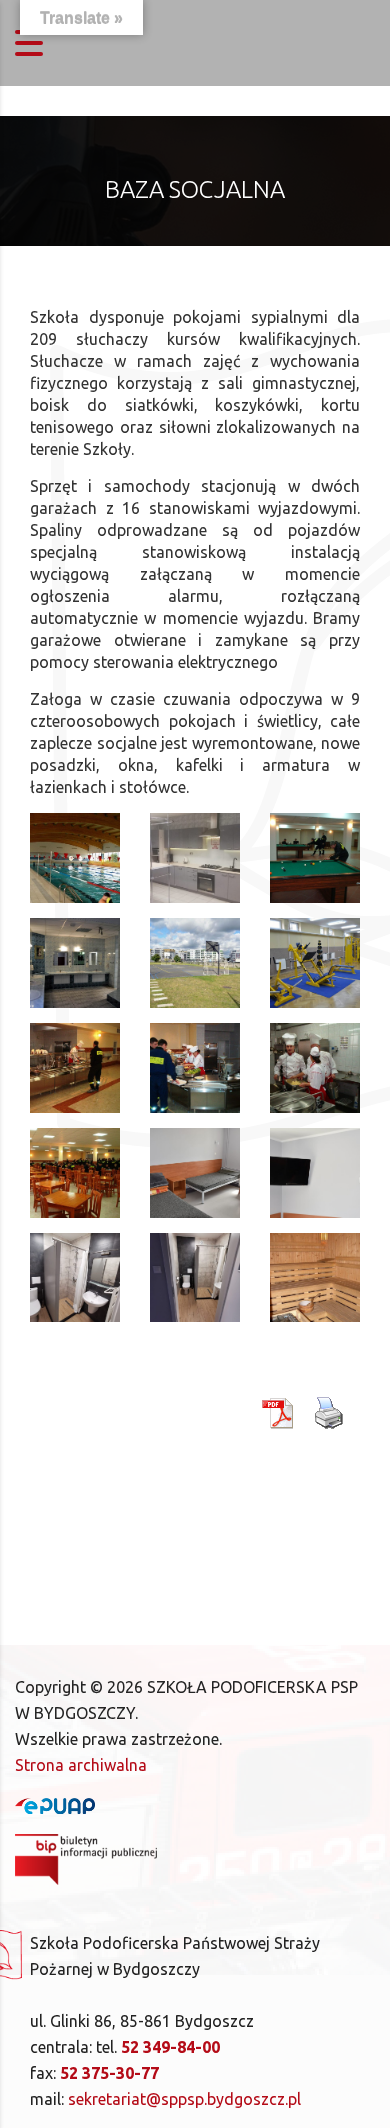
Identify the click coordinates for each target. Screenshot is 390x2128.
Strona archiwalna (81, 1765)
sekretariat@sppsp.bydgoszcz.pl (184, 2099)
